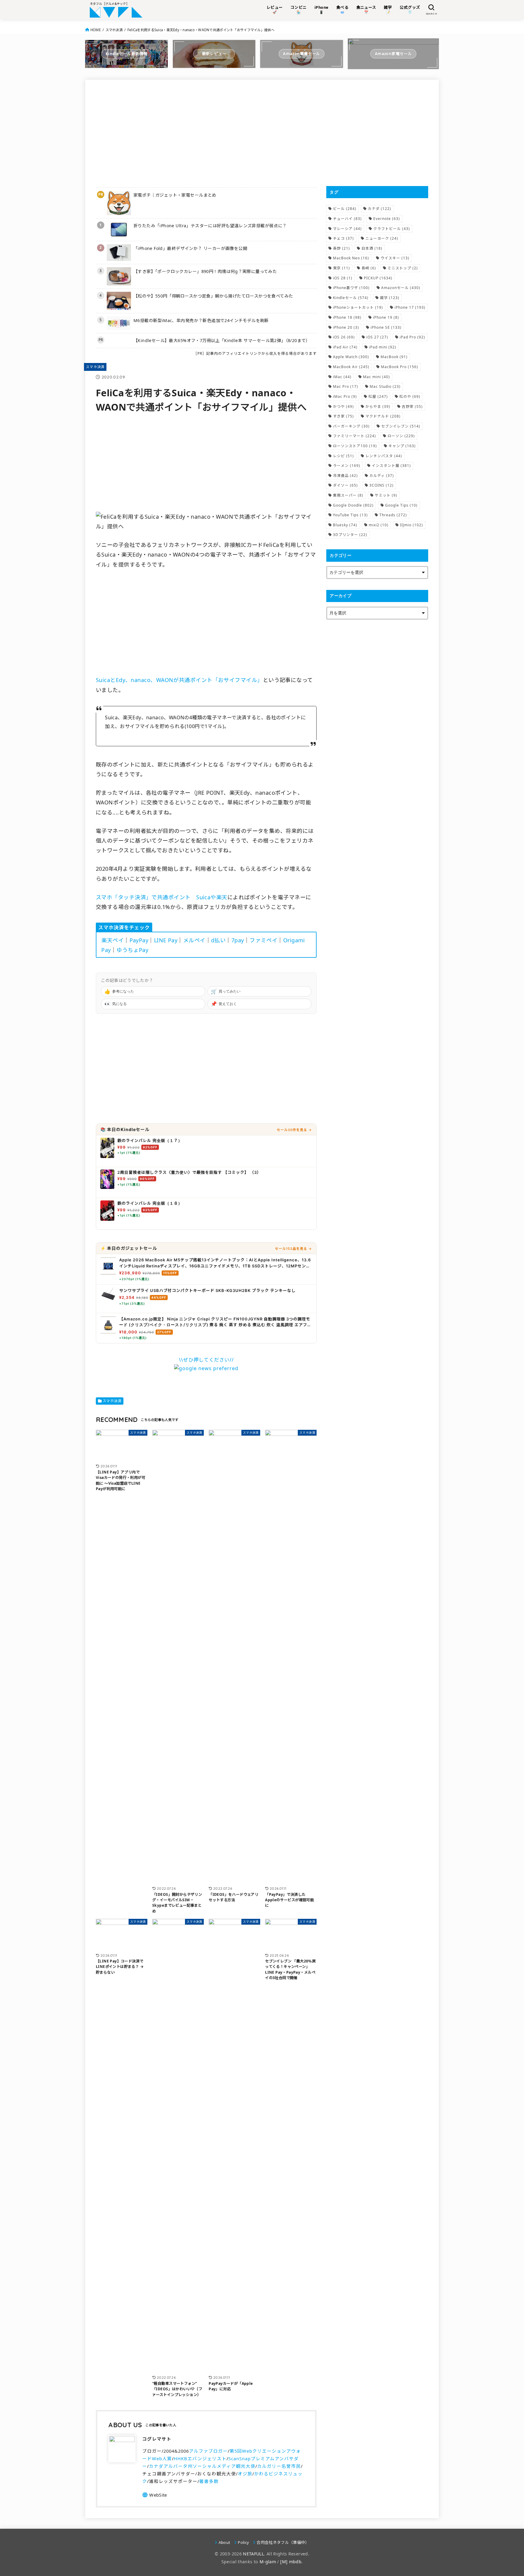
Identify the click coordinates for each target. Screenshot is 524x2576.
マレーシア (347, 229)
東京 (341, 268)
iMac (342, 377)
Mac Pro (346, 386)
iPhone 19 (386, 317)
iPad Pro (412, 337)
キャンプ (402, 446)
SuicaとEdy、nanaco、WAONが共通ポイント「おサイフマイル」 (179, 680)
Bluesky (345, 525)
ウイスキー (395, 258)
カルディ (382, 476)
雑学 (390, 298)
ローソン (401, 436)
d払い (218, 940)
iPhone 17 (410, 307)
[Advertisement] (206, 133)
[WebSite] (155, 2495)
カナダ (380, 209)
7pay (238, 940)
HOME (96, 30)
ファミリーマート (354, 436)
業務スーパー (348, 495)
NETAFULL (253, 2554)
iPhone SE (386, 327)
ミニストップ (403, 268)
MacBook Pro (400, 367)
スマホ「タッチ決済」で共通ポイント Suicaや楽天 (162, 897)
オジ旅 (245, 2474)
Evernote (387, 219)
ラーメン (347, 466)
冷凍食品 (345, 476)
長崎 (369, 268)
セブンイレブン (401, 426)
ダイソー (345, 485)
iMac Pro (345, 396)
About (224, 2542)
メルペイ (194, 940)
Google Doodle (353, 505)
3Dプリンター (350, 535)
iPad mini (383, 347)
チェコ (343, 238)
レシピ (343, 456)
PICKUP (378, 278)
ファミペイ (264, 940)
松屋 (378, 396)
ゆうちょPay (132, 950)
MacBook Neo (351, 258)
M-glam (268, 2562)
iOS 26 (344, 337)
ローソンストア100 (355, 446)
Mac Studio (385, 386)
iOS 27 (377, 337)
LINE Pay (166, 940)
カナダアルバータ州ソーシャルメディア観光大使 (202, 2466)
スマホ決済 (114, 30)
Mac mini (376, 377)
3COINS (381, 485)
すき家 (343, 416)
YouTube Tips (350, 515)
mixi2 (379, 525)
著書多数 (209, 2481)
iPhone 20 (346, 327)
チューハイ (347, 219)
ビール (345, 209)
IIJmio (411, 525)
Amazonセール (401, 288)
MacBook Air (351, 367)
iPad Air (345, 347)
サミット (386, 495)
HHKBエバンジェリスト (200, 2458)
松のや (410, 396)
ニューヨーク (382, 238)
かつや (343, 406)
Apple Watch (351, 357)
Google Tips (401, 505)
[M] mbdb (291, 2562)
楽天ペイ (113, 940)
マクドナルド (383, 416)
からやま (378, 406)
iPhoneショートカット (358, 307)
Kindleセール (351, 298)
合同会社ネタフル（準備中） (283, 2542)
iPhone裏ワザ (351, 288)
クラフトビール (392, 229)
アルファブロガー (208, 2451)
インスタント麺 (391, 466)
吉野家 (412, 406)
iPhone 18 (347, 317)
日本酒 (372, 248)
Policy (243, 2542)
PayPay (139, 940)
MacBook (394, 357)
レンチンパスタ (384, 456)
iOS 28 (343, 278)
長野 (341, 248)
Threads (393, 515)
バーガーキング (351, 426)
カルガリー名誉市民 (279, 2466)
